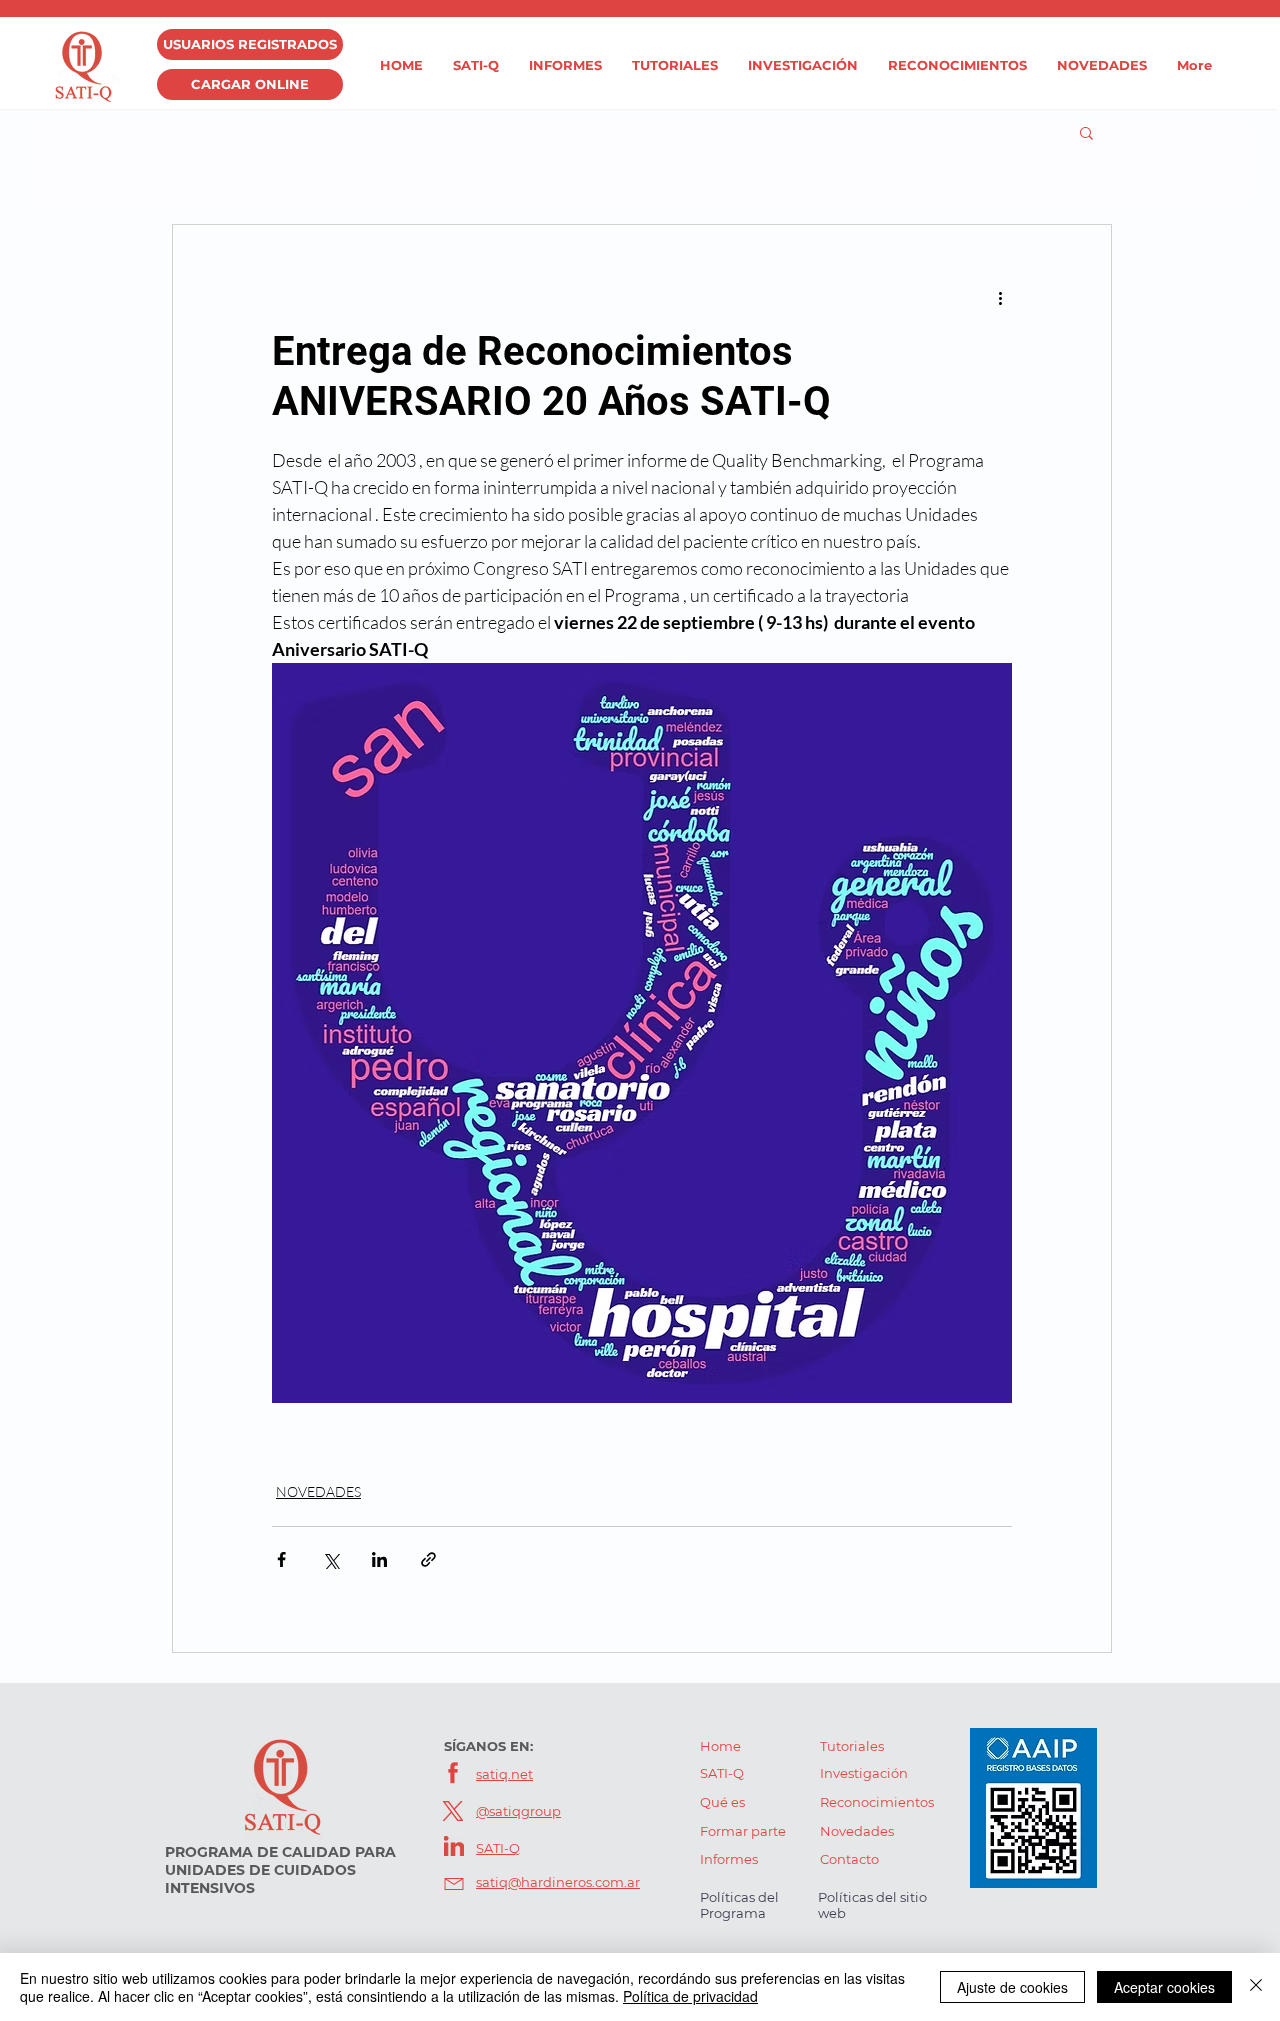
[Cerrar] (1256, 1987)
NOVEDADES (318, 1491)
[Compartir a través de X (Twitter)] (330, 1559)
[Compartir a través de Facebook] (281, 1559)
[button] (1086, 132)
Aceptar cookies (1164, 1987)
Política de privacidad (690, 1996)
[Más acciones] (1000, 297)
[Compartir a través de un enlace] (428, 1559)
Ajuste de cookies (1012, 1987)
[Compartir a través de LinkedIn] (379, 1559)
